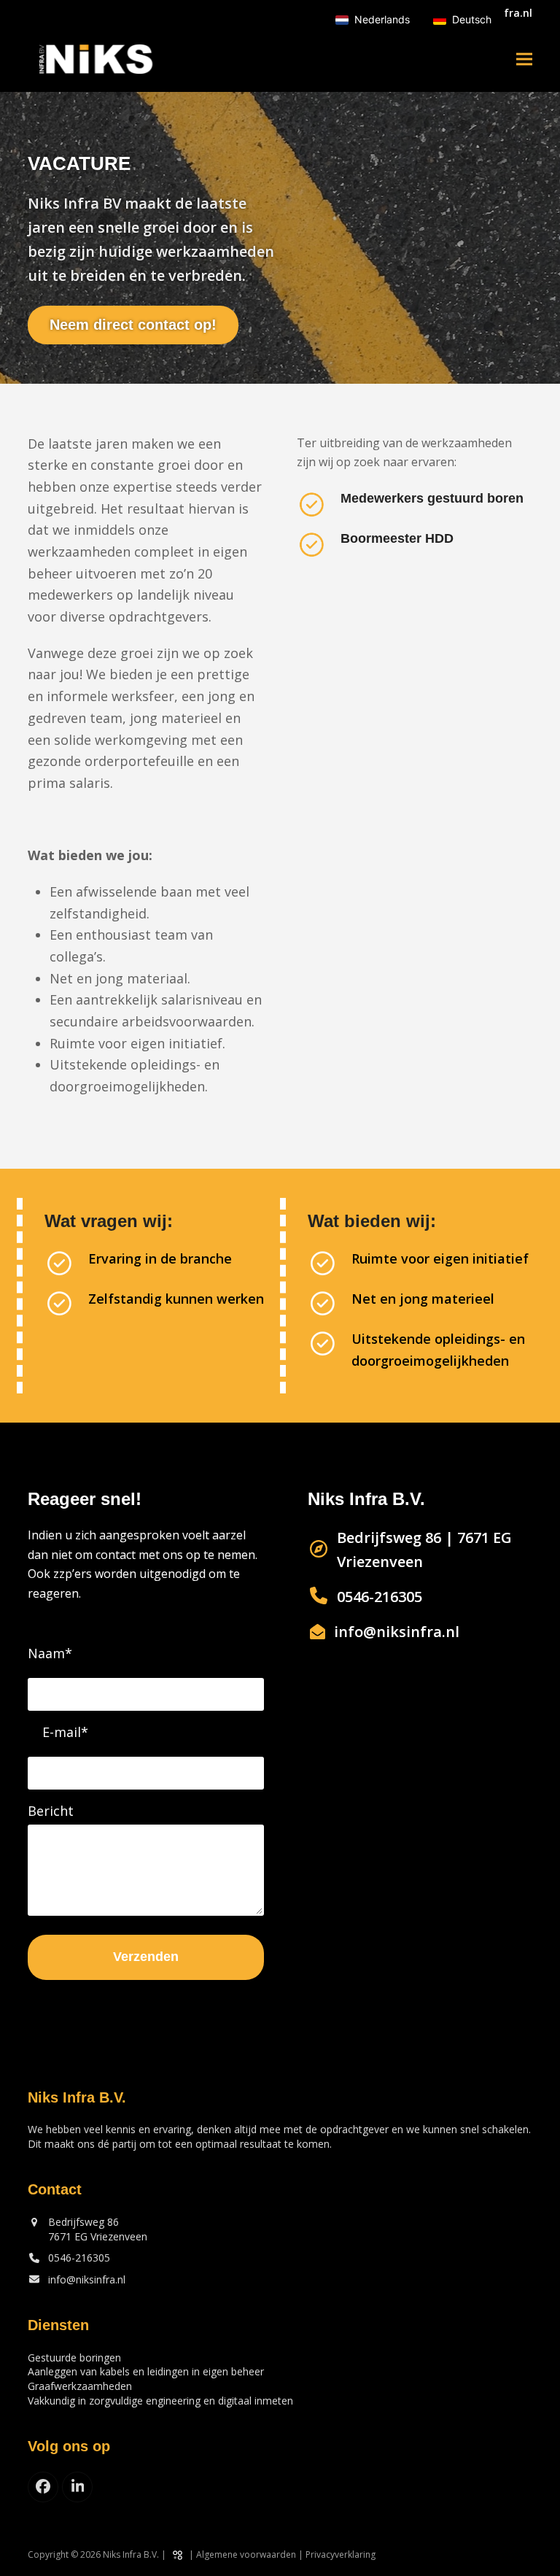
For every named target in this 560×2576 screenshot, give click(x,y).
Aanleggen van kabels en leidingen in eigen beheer (146, 2371)
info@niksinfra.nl (87, 2279)
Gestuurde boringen (74, 2358)
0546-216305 (79, 2258)
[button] (524, 59)
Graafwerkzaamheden (80, 2386)
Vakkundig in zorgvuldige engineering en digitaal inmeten (160, 2401)
